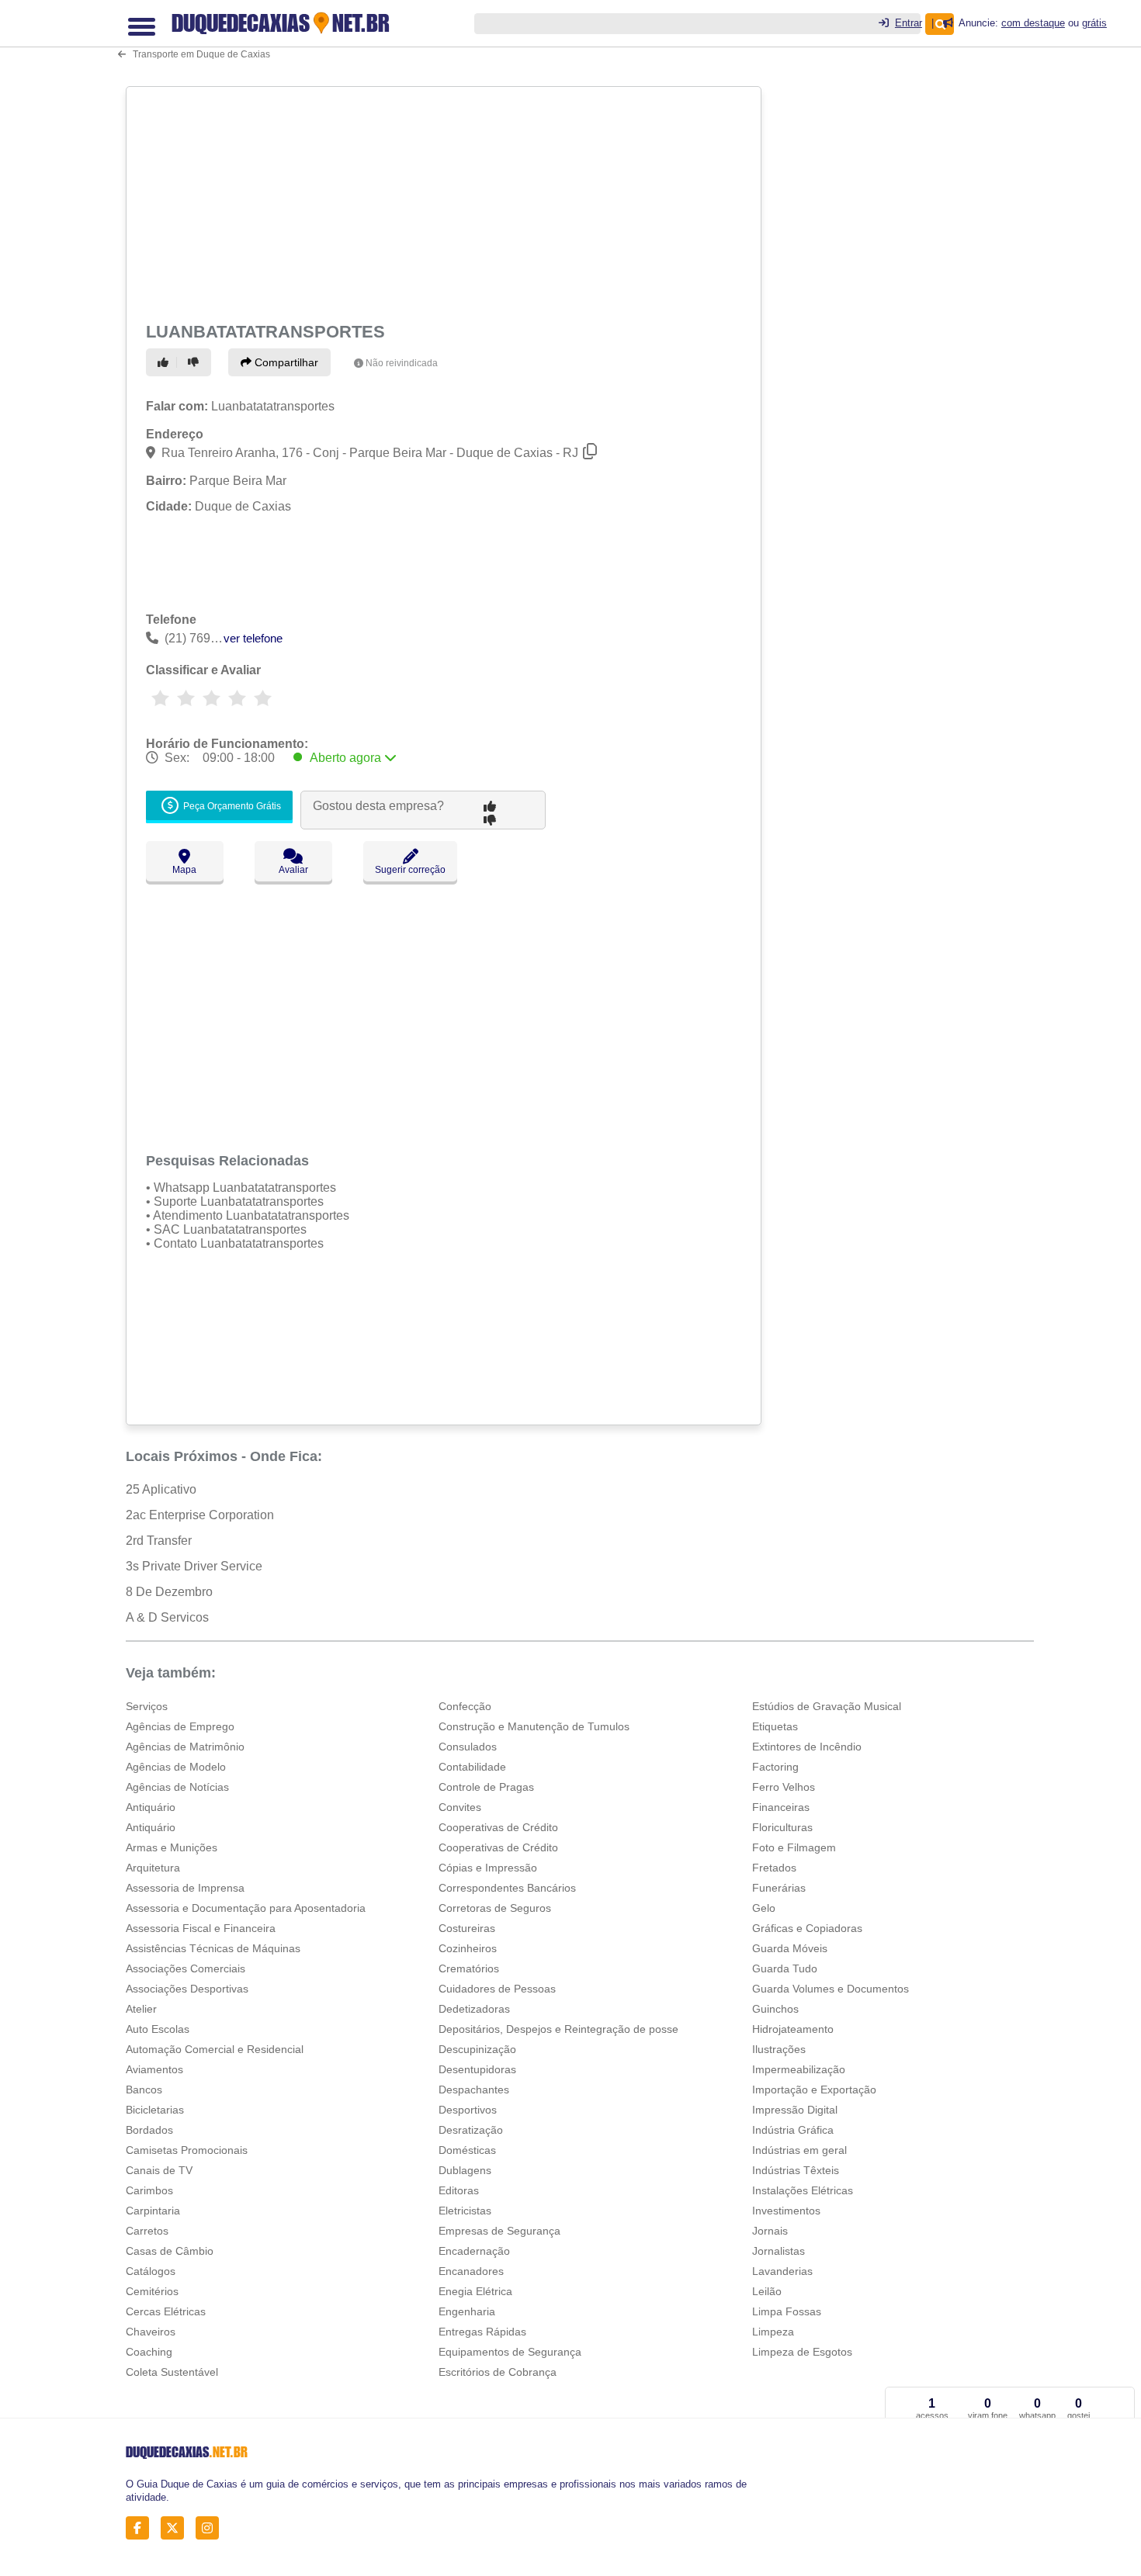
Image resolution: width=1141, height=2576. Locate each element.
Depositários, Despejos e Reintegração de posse (558, 2029)
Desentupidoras (477, 2069)
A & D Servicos (167, 1617)
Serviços (147, 1706)
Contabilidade (472, 1767)
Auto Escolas (158, 2029)
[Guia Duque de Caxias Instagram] (212, 2528)
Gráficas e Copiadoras (807, 1928)
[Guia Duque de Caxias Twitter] (177, 2528)
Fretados (774, 1868)
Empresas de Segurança (499, 2231)
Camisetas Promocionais (187, 2150)
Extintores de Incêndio (807, 1747)
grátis (1094, 23)
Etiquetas (775, 1726)
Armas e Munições (172, 1847)
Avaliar (293, 870)
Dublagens (465, 2170)
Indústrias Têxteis (796, 2170)
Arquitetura (153, 1868)
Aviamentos (154, 2069)
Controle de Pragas (486, 1787)
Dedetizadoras (474, 2009)
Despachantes (474, 2090)
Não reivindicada (402, 363)
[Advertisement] (446, 202)
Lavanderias (782, 2271)
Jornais (770, 2231)
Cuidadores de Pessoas (497, 1989)
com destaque (1033, 23)
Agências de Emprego (180, 1726)
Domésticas (467, 2150)
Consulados (468, 1747)
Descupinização (477, 2049)
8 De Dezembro (169, 1592)
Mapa (184, 870)
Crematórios (469, 1968)
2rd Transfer (159, 1541)
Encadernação (474, 2251)
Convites (460, 1807)
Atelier (141, 2009)
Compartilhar (285, 362)
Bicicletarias (155, 2110)
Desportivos (468, 2110)
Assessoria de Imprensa (185, 1888)
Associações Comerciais (186, 1968)
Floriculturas (782, 1827)
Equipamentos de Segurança (510, 2352)
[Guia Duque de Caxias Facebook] (142, 2528)
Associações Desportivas (187, 1989)
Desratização (471, 2130)
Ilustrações (779, 2049)
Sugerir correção (410, 870)
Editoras (459, 2190)
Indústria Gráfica (793, 2130)
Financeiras (781, 1807)
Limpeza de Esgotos (802, 2352)
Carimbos (149, 2190)
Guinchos (775, 2009)
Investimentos (786, 2211)
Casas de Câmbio (170, 2251)
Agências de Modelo (176, 1767)
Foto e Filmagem (794, 1847)
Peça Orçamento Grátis (231, 807)
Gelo (764, 1908)
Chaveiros (151, 2332)
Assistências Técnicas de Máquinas (213, 1948)
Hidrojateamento (793, 2029)
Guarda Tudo (785, 1968)
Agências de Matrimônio (185, 1747)
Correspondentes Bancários (507, 1888)
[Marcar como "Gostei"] (165, 362)
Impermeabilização (799, 2069)
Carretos (147, 2231)
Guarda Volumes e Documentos (831, 1989)
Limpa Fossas (787, 2311)
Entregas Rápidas (482, 2332)
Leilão (767, 2291)
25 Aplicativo (161, 1489)
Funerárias (779, 1888)
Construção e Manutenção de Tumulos (534, 1726)
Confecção (465, 1706)
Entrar (909, 23)
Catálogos (151, 2271)
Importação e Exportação (814, 2090)
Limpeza (773, 2332)
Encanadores (471, 2271)
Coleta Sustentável (172, 2372)
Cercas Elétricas (166, 2311)
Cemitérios (152, 2291)
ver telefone (253, 638)
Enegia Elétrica (475, 2291)
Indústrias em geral (799, 2150)
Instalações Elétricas (803, 2190)
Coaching (149, 2352)
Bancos (144, 2090)
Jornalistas (779, 2251)
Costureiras (467, 1928)
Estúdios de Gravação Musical (827, 1706)
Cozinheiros (468, 1948)
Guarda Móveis (790, 1948)
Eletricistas (465, 2211)
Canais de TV (159, 2170)
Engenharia (467, 2311)
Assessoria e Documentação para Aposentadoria (246, 1908)
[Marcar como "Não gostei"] (196, 362)
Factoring (775, 1767)
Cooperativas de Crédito (498, 1827)
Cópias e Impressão (488, 1868)
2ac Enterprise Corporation (200, 1515)
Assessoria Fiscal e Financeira (201, 1928)
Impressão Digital (795, 2110)
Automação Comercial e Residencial (215, 2049)
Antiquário (151, 1807)
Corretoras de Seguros (495, 1908)
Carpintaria (153, 2211)
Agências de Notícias (177, 1787)
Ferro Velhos (784, 1787)
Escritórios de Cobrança (498, 2372)
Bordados (149, 2130)
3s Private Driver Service (194, 1566)
